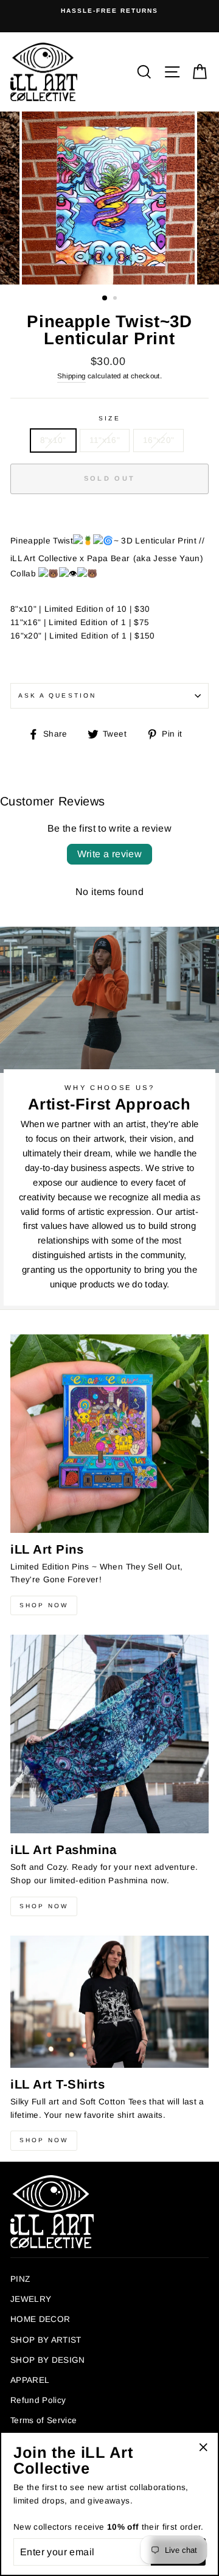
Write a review (110, 854)
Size (109, 418)
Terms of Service (43, 2420)
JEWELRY (31, 2299)
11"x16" (105, 440)
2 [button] (116, 299)
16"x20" (158, 440)
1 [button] (105, 299)
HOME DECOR (40, 2319)
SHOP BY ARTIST (46, 2340)
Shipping (71, 376)
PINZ (20, 2279)
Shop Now (44, 1605)
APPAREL (30, 2380)
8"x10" (53, 440)
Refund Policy (38, 2400)
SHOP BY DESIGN (48, 2360)
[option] (109, 11)
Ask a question (57, 695)
